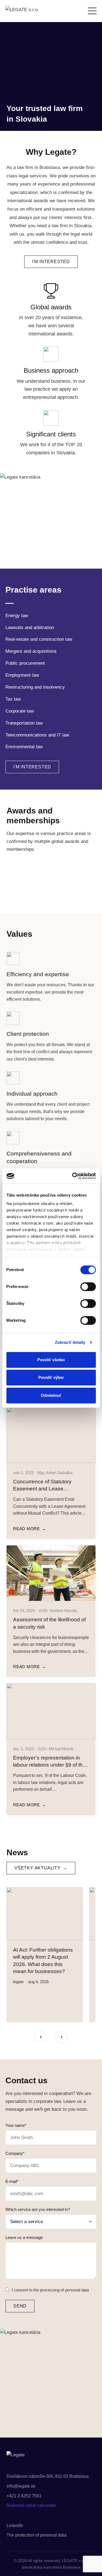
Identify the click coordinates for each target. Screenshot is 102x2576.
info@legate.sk (21, 2486)
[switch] (88, 1287)
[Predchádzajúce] (41, 2037)
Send (20, 2306)
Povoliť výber (51, 1377)
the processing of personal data (61, 2290)
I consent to (50, 2290)
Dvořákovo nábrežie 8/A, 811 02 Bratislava (48, 2476)
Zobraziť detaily (70, 1342)
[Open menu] (92, 11)
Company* (15, 2153)
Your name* (16, 2125)
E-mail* (12, 2181)
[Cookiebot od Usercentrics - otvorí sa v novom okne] (73, 1176)
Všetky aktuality (38, 1868)
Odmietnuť (51, 1395)
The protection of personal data (36, 2535)
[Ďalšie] (61, 2037)
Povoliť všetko (51, 1360)
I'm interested (51, 262)
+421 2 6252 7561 (24, 2496)
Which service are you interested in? (38, 2209)
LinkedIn (15, 2526)
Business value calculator (31, 2505)
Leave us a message (24, 2237)
